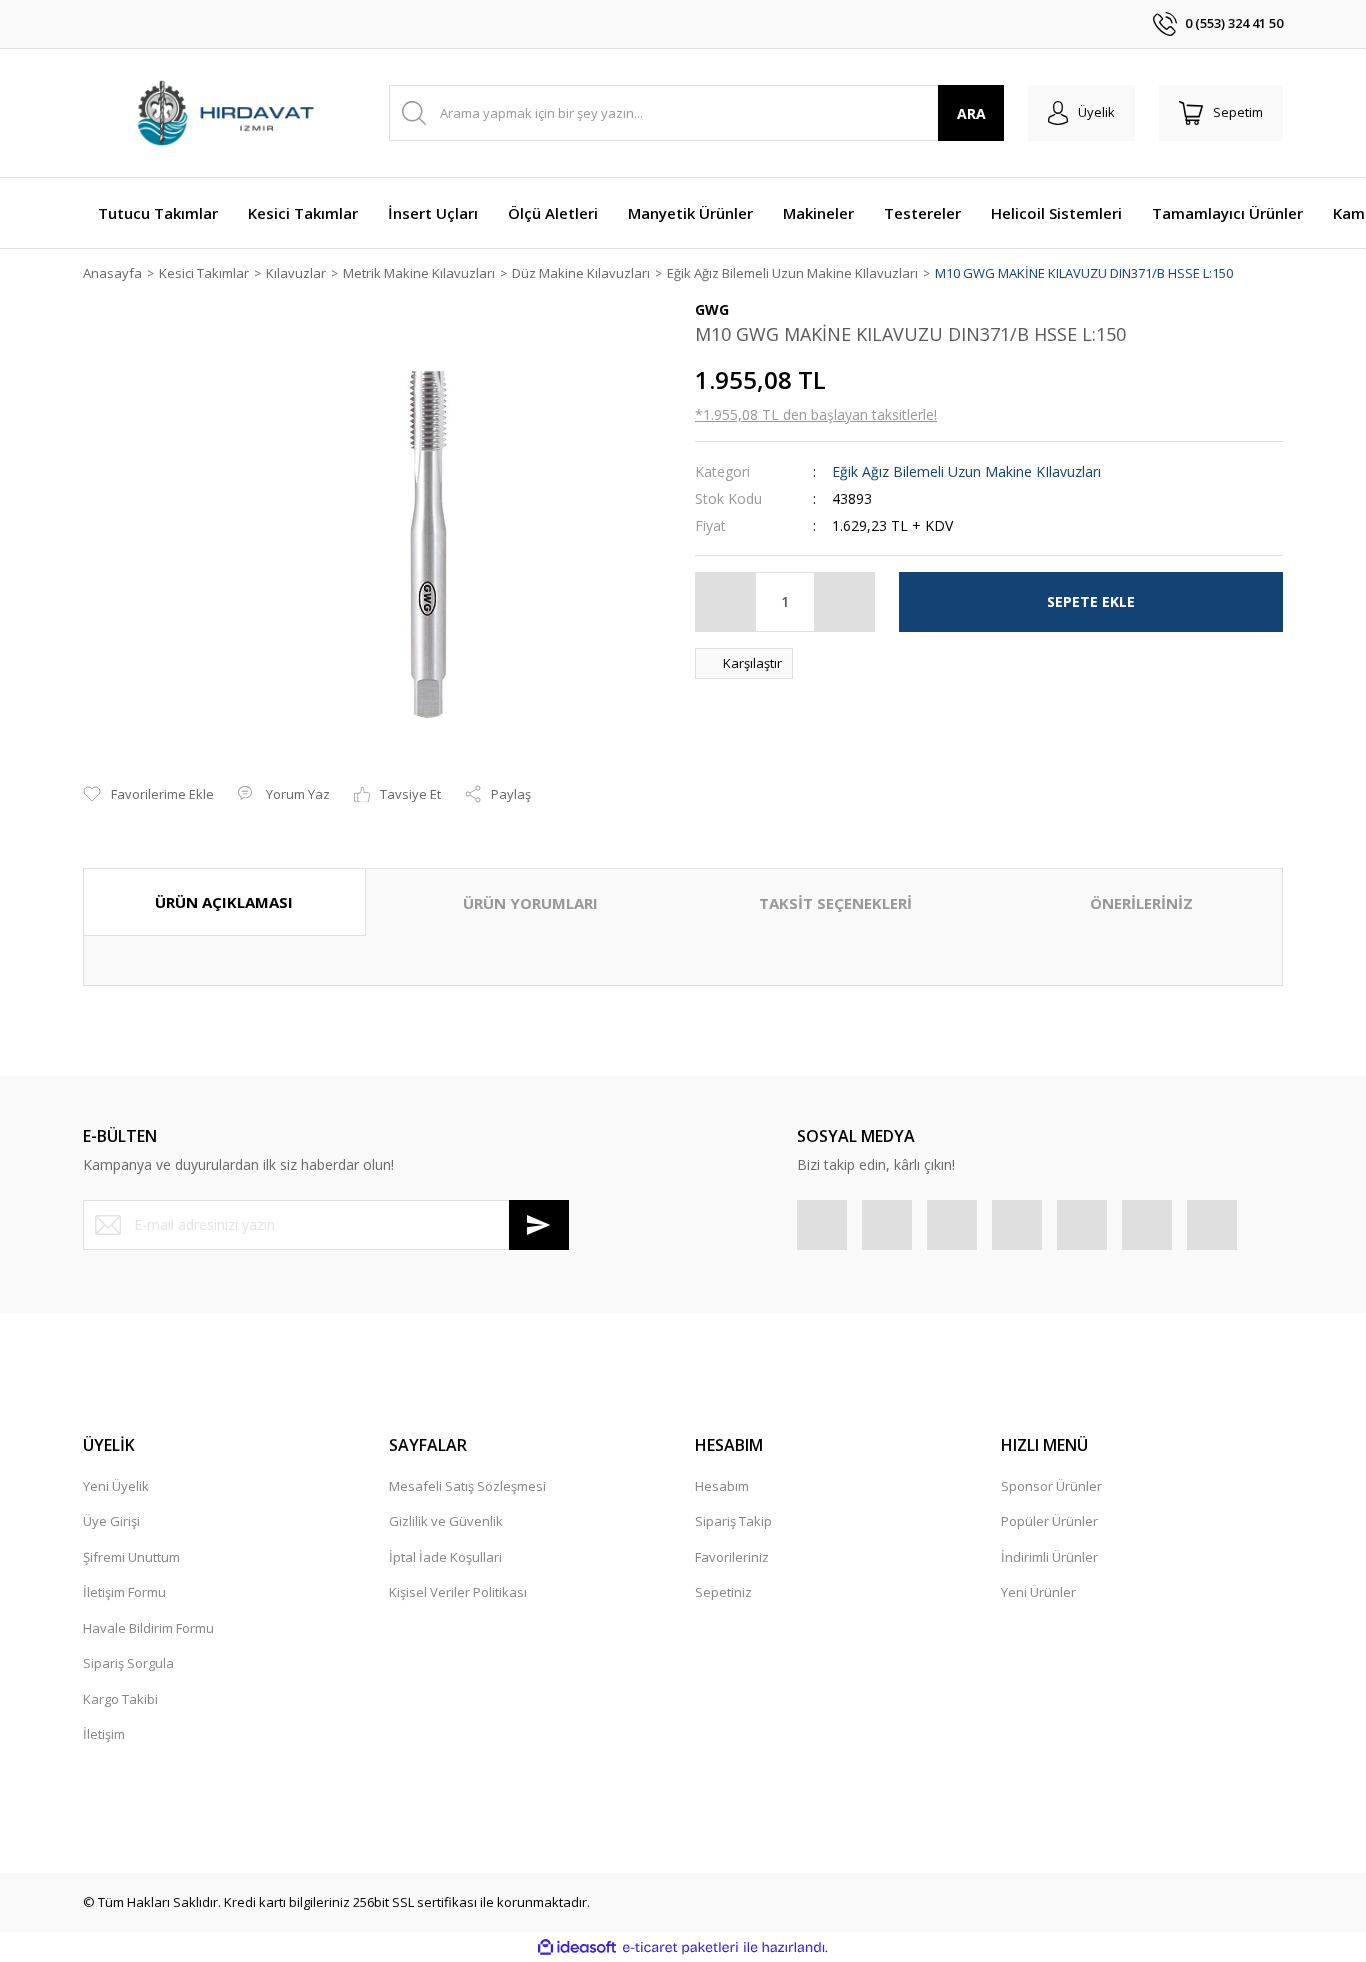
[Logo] (224, 113)
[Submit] (539, 1225)
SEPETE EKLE (1091, 601)
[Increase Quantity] (844, 602)
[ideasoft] (577, 1948)
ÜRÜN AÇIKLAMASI (224, 902)
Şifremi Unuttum (131, 1557)
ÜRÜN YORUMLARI (530, 903)
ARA (971, 113)
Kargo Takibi (120, 1699)
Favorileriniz (732, 1557)
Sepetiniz (723, 1592)
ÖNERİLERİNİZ (1141, 903)
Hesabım (722, 1486)
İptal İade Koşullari (445, 1557)
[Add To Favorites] (148, 795)
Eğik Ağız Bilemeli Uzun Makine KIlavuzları (966, 471)
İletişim (104, 1734)
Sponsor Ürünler (1051, 1486)
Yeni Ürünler (1038, 1592)
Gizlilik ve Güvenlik (446, 1521)
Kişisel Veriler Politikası (458, 1592)
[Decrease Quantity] (726, 602)
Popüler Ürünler (1049, 1521)
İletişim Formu (124, 1592)
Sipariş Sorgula (128, 1663)
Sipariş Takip (733, 1521)
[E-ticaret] (680, 1948)
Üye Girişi (111, 1521)
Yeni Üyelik (116, 1486)
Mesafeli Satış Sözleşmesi (467, 1486)
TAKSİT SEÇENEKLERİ (835, 903)
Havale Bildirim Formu (148, 1628)
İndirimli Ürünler (1049, 1557)
